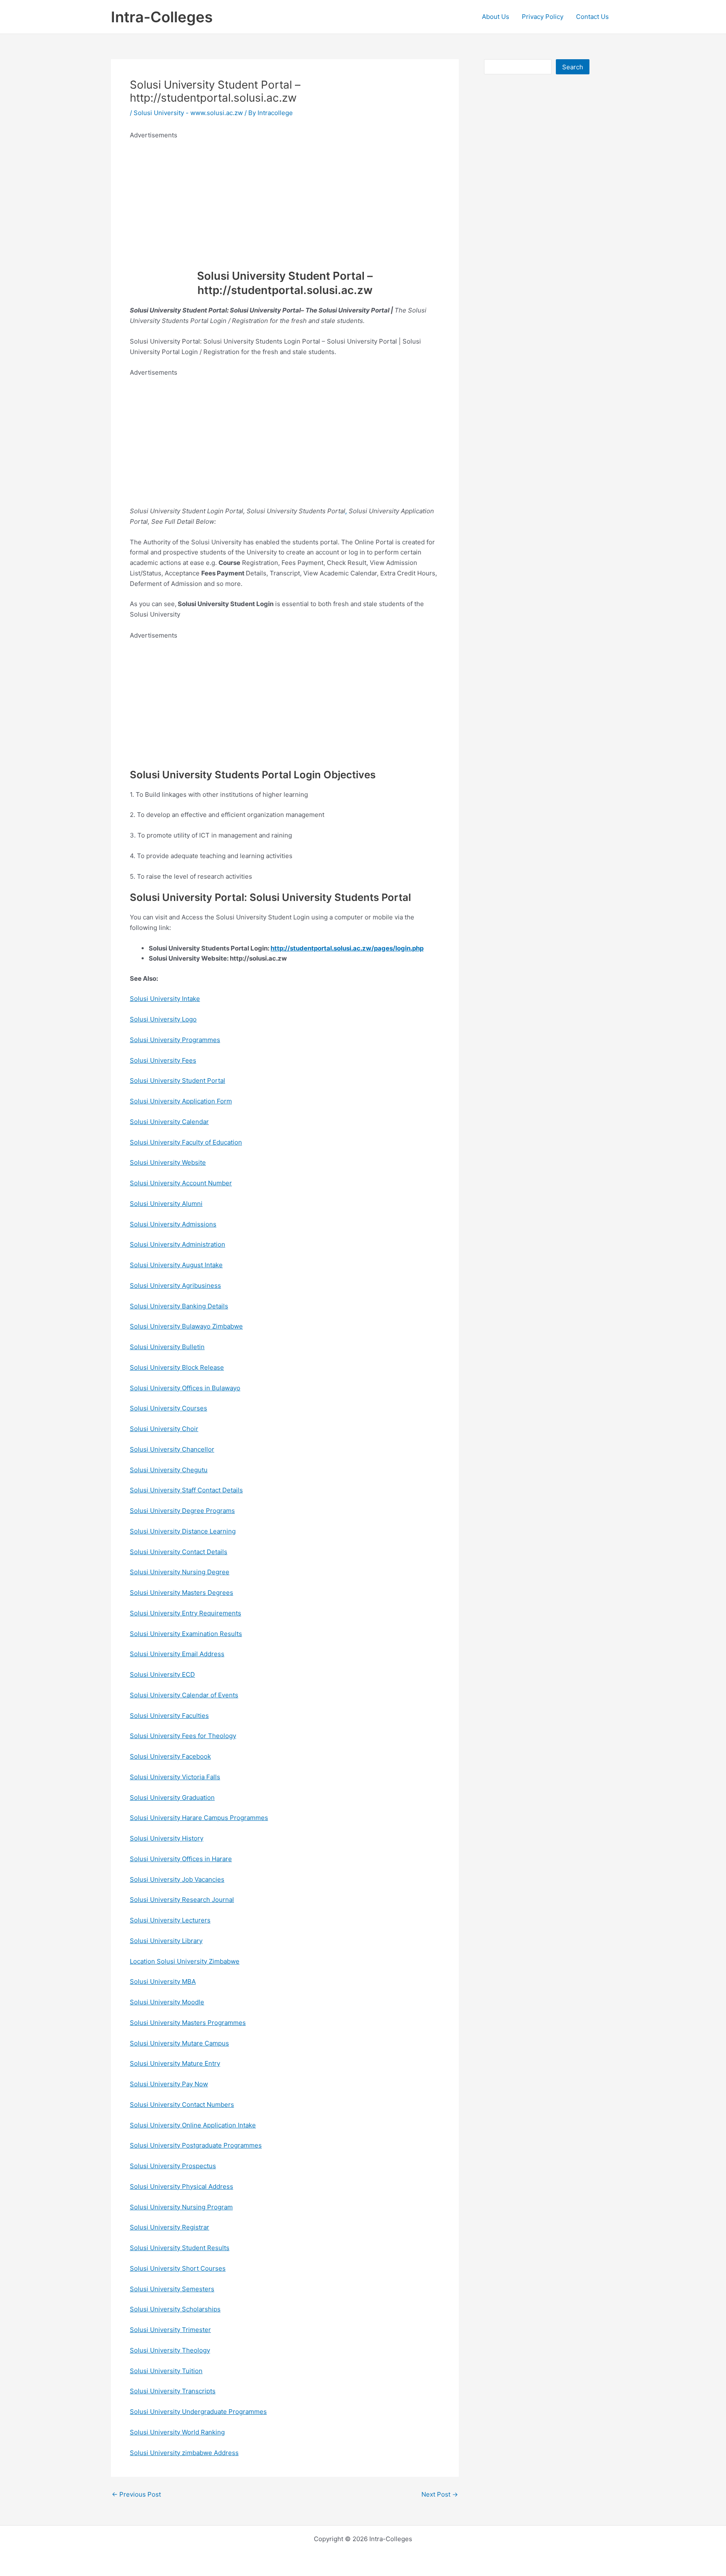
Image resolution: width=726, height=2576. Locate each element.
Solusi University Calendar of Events (184, 1695)
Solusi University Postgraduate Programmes (196, 2145)
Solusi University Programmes (175, 1040)
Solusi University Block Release (177, 1367)
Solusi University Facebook (170, 1756)
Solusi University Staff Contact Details (186, 1490)
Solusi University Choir (164, 1429)
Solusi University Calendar (169, 1122)
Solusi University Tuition (166, 2371)
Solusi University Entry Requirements (185, 1613)
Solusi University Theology (170, 2350)
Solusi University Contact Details (179, 1552)
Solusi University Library (166, 1941)
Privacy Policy (543, 17)
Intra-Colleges (162, 17)
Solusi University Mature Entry (175, 2063)
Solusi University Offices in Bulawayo (185, 1388)
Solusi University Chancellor (172, 1449)
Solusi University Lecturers (170, 1920)
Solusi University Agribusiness (175, 1285)
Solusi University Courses (168, 1408)
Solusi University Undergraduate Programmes (198, 2412)
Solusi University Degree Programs (182, 1511)
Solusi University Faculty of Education (186, 1142)
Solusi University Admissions (173, 1224)
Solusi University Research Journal (182, 1900)
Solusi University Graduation (172, 1797)
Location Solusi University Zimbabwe (185, 1961)
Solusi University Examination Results (186, 1634)
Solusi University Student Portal (178, 1081)
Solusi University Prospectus (173, 2166)
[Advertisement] (285, 200)
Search (573, 67)
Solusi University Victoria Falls (175, 1777)
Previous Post (136, 2494)
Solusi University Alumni (166, 1204)
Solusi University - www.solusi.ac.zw (188, 113)
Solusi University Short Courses (178, 2268)
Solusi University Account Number (181, 1183)
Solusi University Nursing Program (181, 2207)
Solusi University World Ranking (177, 2432)
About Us (496, 17)
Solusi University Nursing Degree (180, 1572)
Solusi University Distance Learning (183, 1531)
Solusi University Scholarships (175, 2309)
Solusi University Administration (178, 1244)
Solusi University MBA (163, 1981)
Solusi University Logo (163, 1019)
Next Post (440, 2494)
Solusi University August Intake (176, 1265)
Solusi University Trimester (170, 2330)
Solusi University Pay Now (169, 2084)
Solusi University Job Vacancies (177, 1879)
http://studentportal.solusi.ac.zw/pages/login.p (343, 948)
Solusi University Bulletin (167, 1347)
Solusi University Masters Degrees (181, 1593)
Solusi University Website (168, 1162)
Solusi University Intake (165, 999)
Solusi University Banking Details (179, 1306)
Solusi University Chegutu (169, 1470)
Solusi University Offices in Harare (181, 1859)
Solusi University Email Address (177, 1654)
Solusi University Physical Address (181, 2186)
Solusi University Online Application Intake (193, 2125)
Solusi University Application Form (181, 1101)
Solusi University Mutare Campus (179, 2043)
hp (420, 948)
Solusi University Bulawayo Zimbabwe (186, 1326)
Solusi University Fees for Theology (183, 1736)
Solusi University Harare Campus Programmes (199, 1818)
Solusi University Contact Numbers (182, 2105)
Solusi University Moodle (167, 2002)
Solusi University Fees (163, 1060)
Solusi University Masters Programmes (188, 2023)
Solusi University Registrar (170, 2227)
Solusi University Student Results (180, 2248)
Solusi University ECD (162, 1674)
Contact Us (592, 17)
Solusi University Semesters (172, 2289)
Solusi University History (167, 1838)
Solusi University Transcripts (173, 2391)
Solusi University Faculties (169, 1716)
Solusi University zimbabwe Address (184, 2453)
